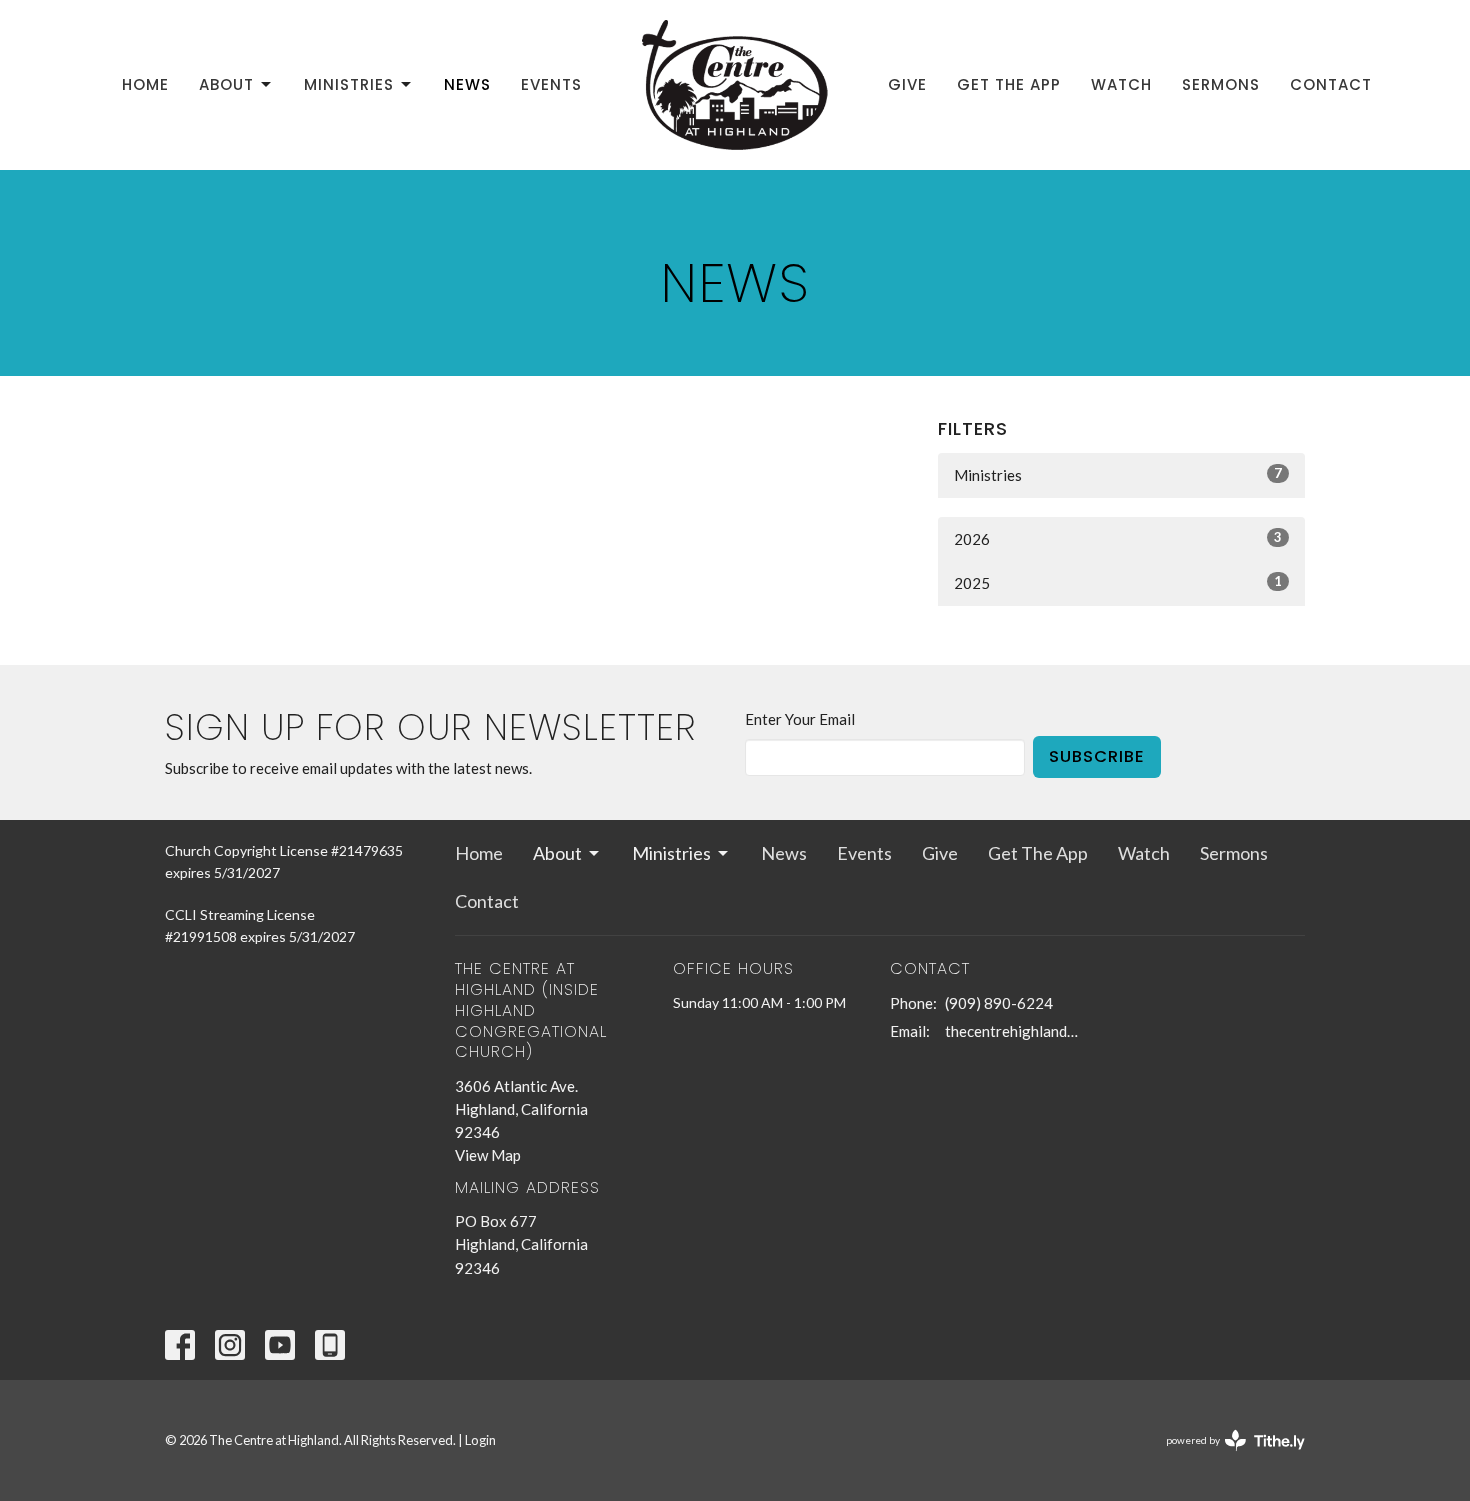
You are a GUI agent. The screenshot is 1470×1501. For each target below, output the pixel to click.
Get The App (1009, 84)
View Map (488, 1155)
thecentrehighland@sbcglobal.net (1016, 1031)
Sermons (1221, 84)
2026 (1118, 538)
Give (907, 84)
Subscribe (1097, 756)
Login (480, 1440)
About (226, 84)
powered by (1225, 1457)
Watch (1121, 84)
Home (145, 84)
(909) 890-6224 (999, 1003)
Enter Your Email (800, 719)
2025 (1118, 582)
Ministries (349, 84)
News (467, 84)
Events (551, 84)
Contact (1331, 84)
